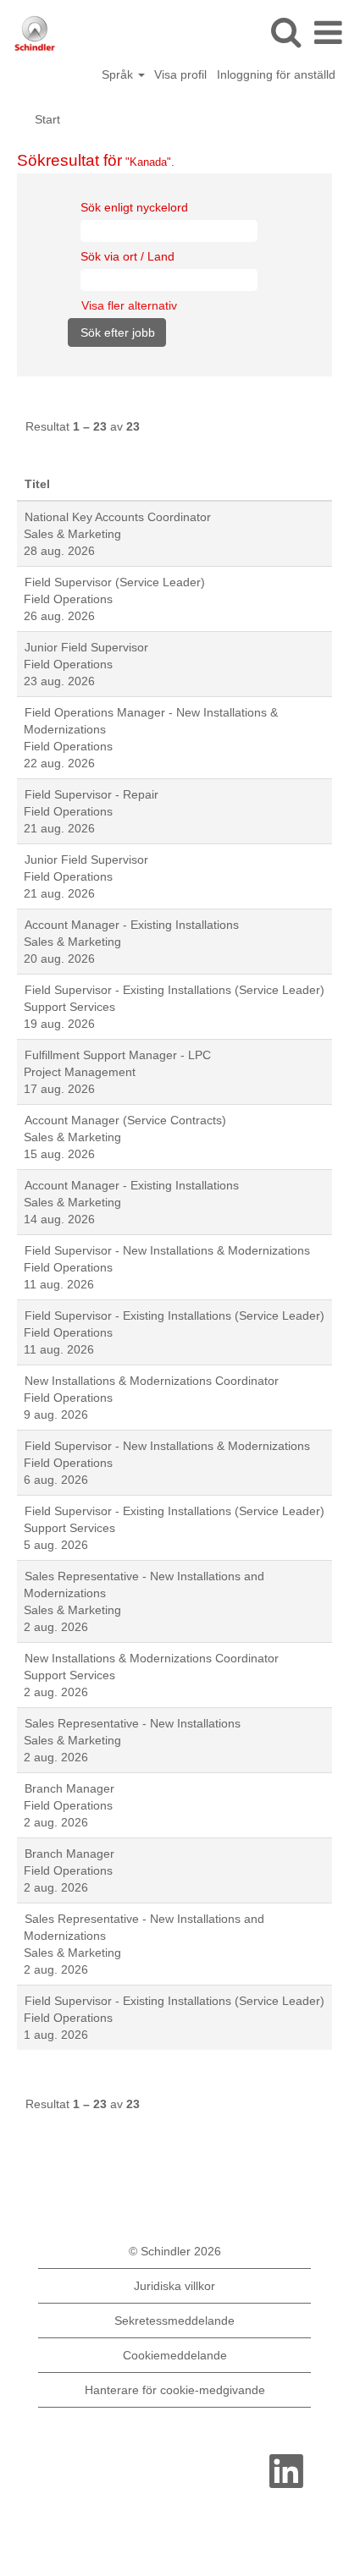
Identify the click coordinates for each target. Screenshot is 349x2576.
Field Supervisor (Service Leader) (115, 582)
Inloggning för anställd (276, 74)
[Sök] (285, 32)
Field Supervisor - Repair (91, 794)
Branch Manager (69, 1788)
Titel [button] (37, 484)
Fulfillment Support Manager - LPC (118, 1055)
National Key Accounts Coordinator (118, 517)
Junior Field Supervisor (86, 647)
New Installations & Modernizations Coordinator (152, 1381)
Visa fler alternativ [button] (129, 305)
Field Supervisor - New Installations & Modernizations (167, 1250)
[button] (328, 33)
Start (47, 119)
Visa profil (180, 74)
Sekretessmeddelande (174, 2321)
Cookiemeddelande (175, 2355)
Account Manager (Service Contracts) (125, 1120)
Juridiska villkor (174, 2286)
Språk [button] (119, 74)
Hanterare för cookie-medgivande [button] (175, 2390)
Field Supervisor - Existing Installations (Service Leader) (174, 990)
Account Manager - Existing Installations (132, 925)
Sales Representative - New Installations (133, 1723)
